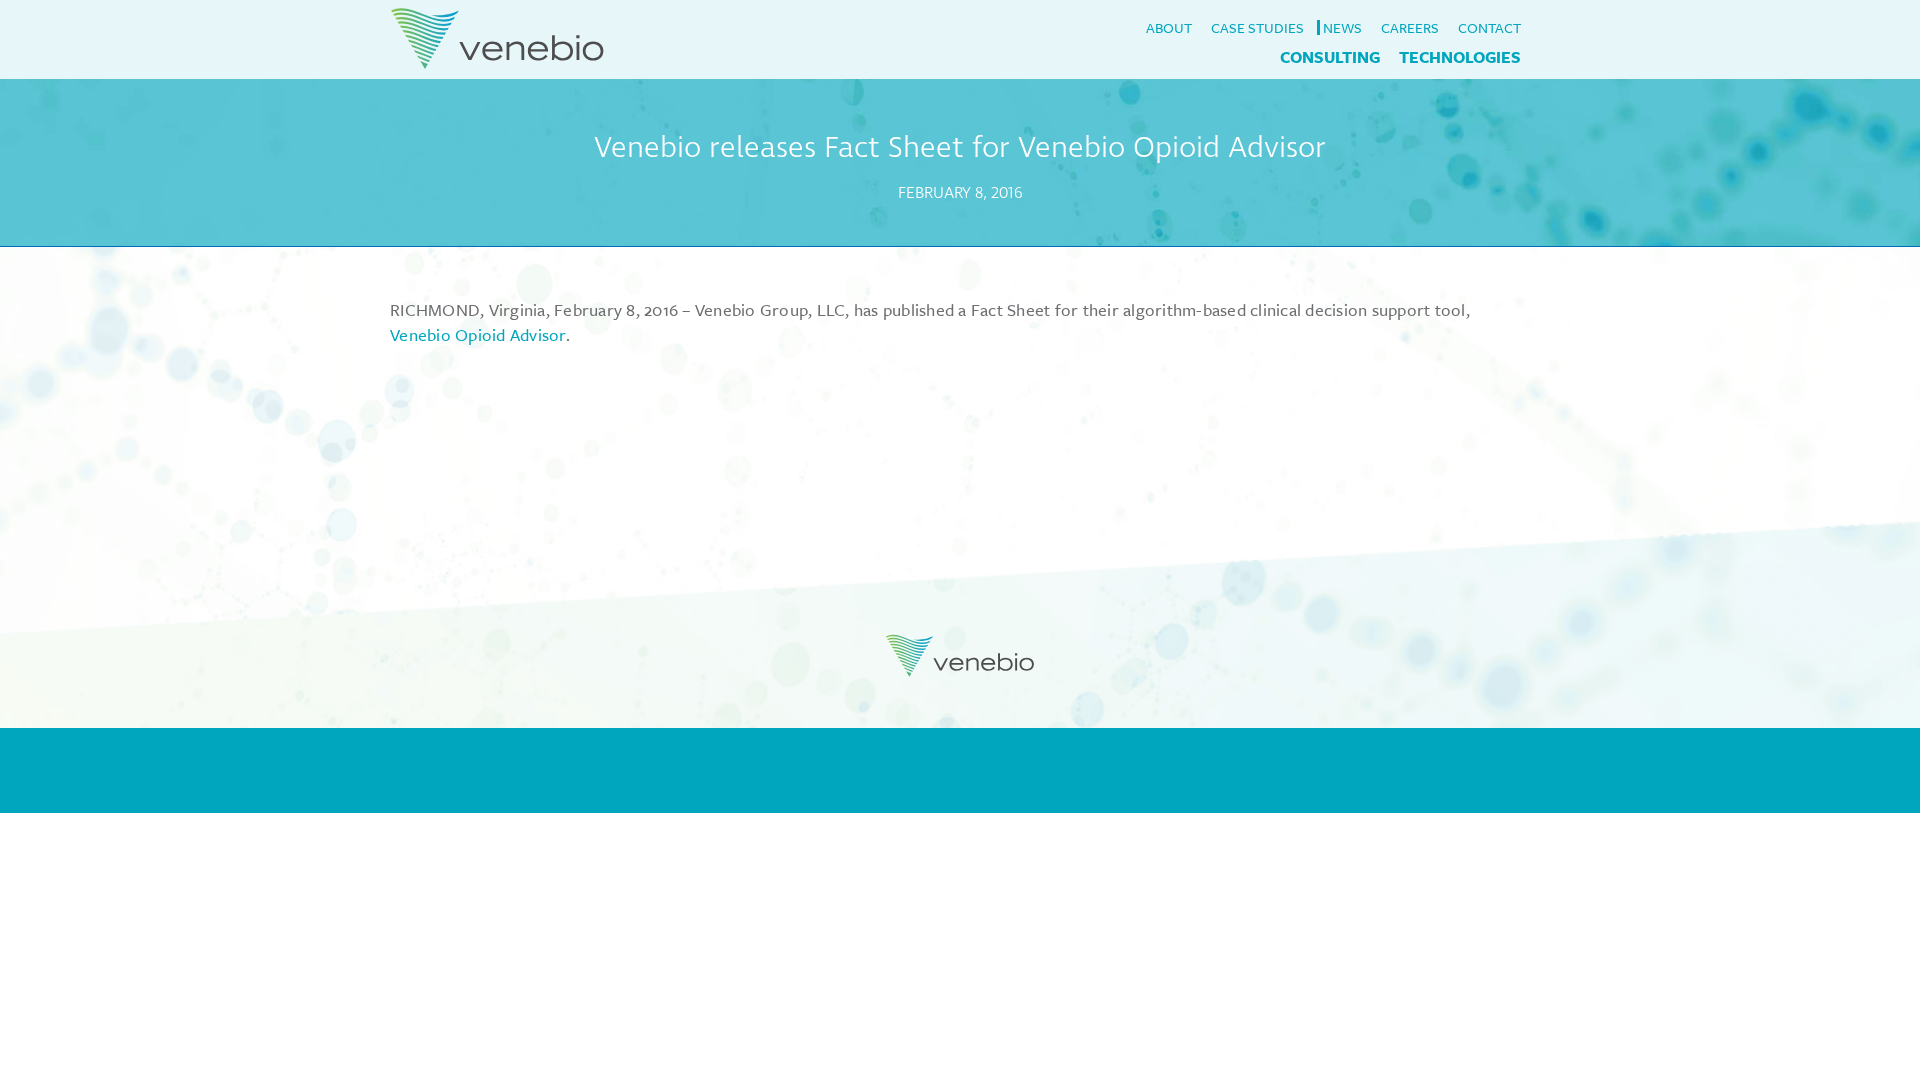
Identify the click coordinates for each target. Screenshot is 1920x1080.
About (1169, 27)
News (1342, 27)
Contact (1489, 27)
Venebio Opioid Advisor (478, 334)
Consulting (1330, 57)
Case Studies (1257, 27)
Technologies (1460, 57)
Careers (1410, 27)
